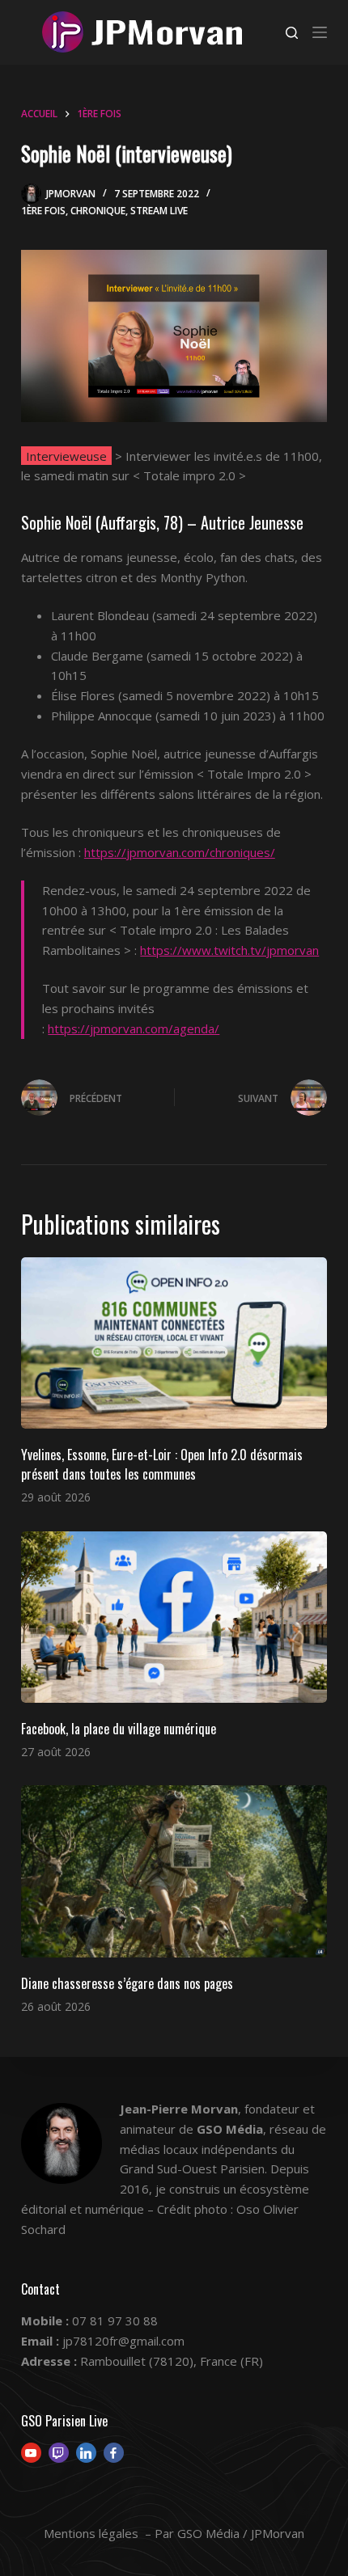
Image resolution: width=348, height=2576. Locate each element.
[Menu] (320, 32)
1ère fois (43, 211)
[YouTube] (31, 2453)
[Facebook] (114, 2453)
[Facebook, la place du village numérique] (174, 1617)
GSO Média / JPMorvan (241, 2533)
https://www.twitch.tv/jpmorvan (229, 950)
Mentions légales (91, 2533)
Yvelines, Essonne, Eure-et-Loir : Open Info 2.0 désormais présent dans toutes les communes (162, 1464)
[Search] (292, 33)
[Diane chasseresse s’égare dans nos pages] (174, 1871)
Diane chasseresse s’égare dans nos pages (127, 1983)
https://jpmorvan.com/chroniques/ (180, 852)
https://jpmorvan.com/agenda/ (134, 1028)
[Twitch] (59, 2453)
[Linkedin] (86, 2453)
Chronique (98, 211)
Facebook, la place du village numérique (119, 1729)
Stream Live (159, 211)
